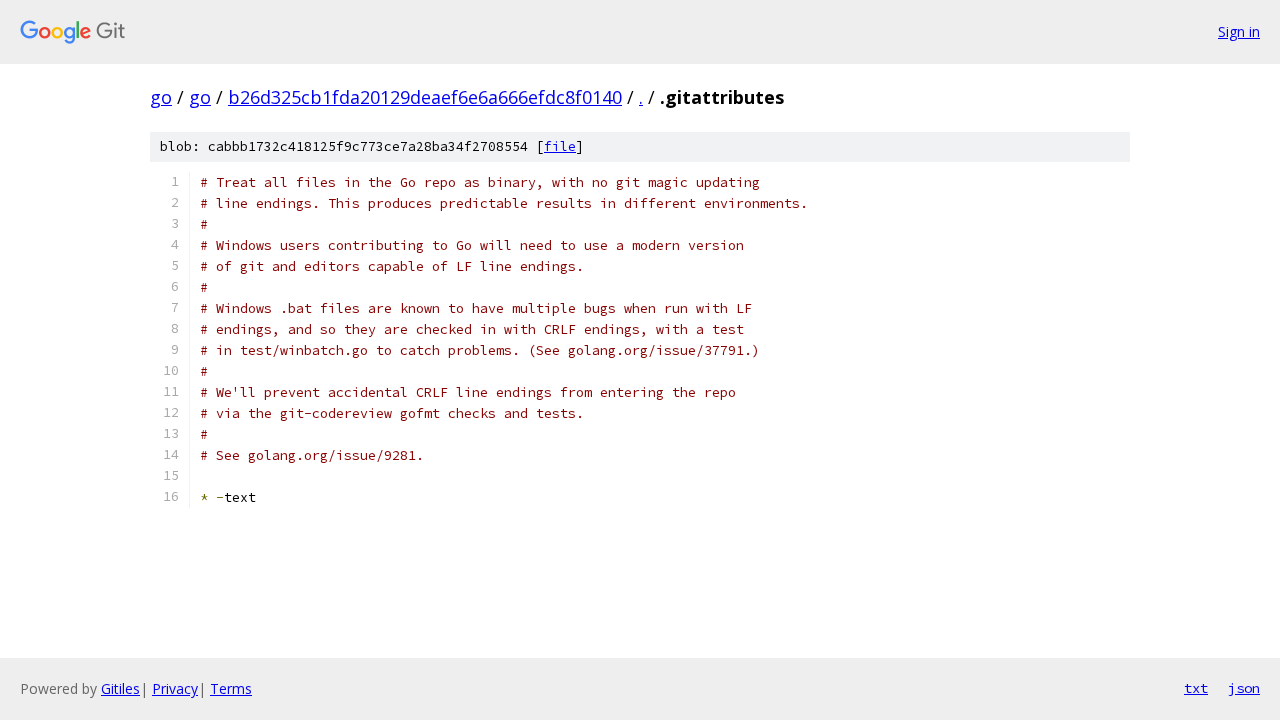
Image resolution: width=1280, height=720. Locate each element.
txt (1196, 688)
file (560, 146)
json (1244, 688)
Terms (231, 688)
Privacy (175, 688)
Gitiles (120, 688)
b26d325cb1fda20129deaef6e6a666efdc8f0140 (425, 97)
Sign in (1239, 31)
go (161, 97)
